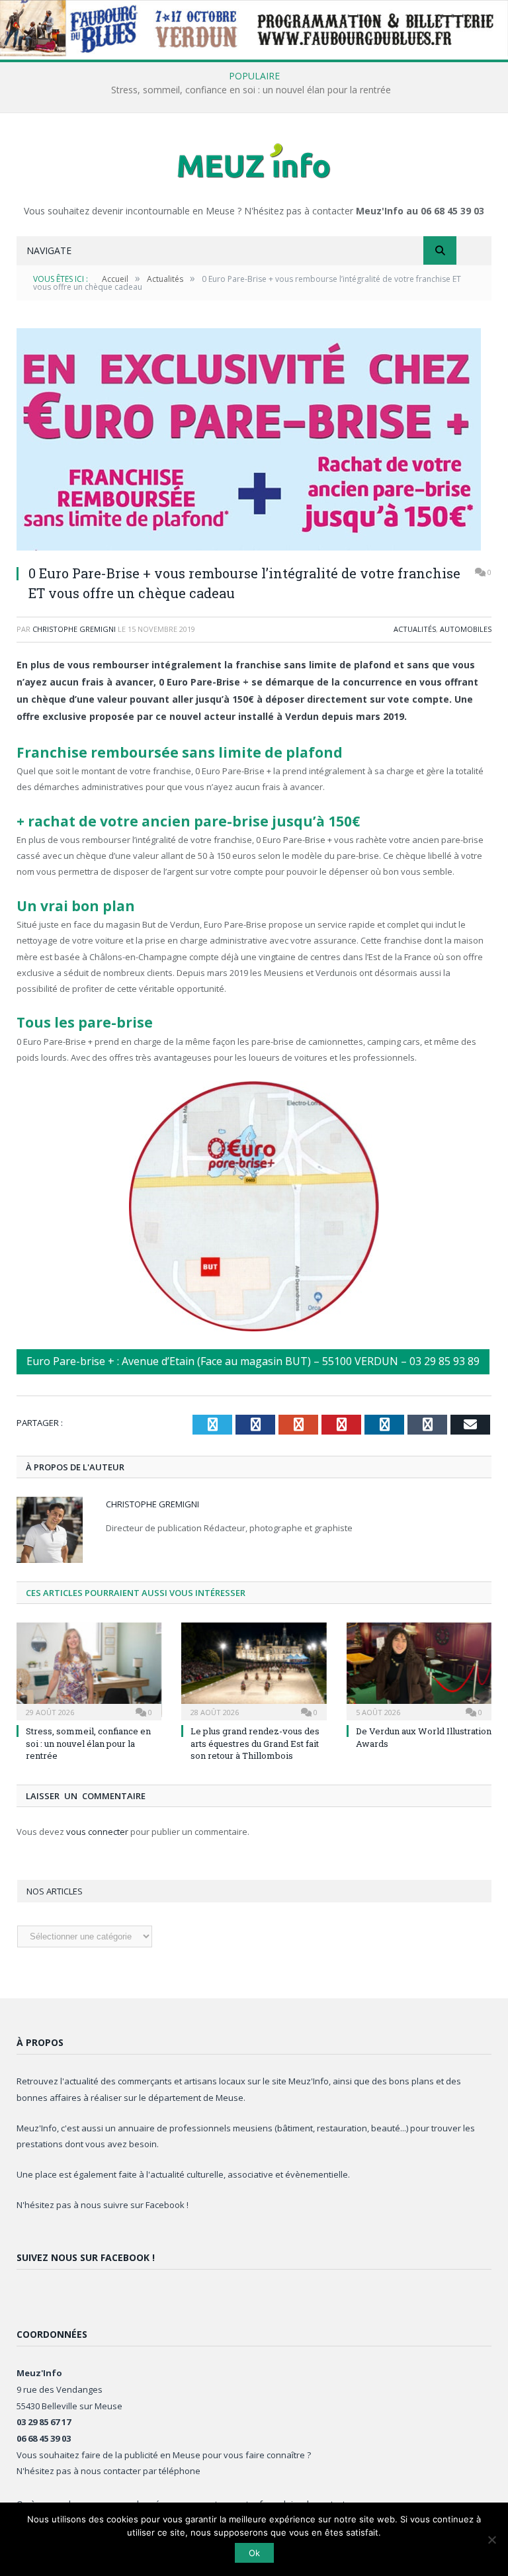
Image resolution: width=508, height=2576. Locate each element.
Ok (254, 2553)
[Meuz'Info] (254, 160)
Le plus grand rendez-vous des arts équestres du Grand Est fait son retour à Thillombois (255, 1743)
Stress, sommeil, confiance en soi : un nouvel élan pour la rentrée (251, 90)
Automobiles (466, 629)
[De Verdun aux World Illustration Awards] (419, 1670)
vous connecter (97, 1832)
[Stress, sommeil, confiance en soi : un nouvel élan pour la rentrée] (89, 1670)
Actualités (415, 629)
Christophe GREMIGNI (74, 629)
